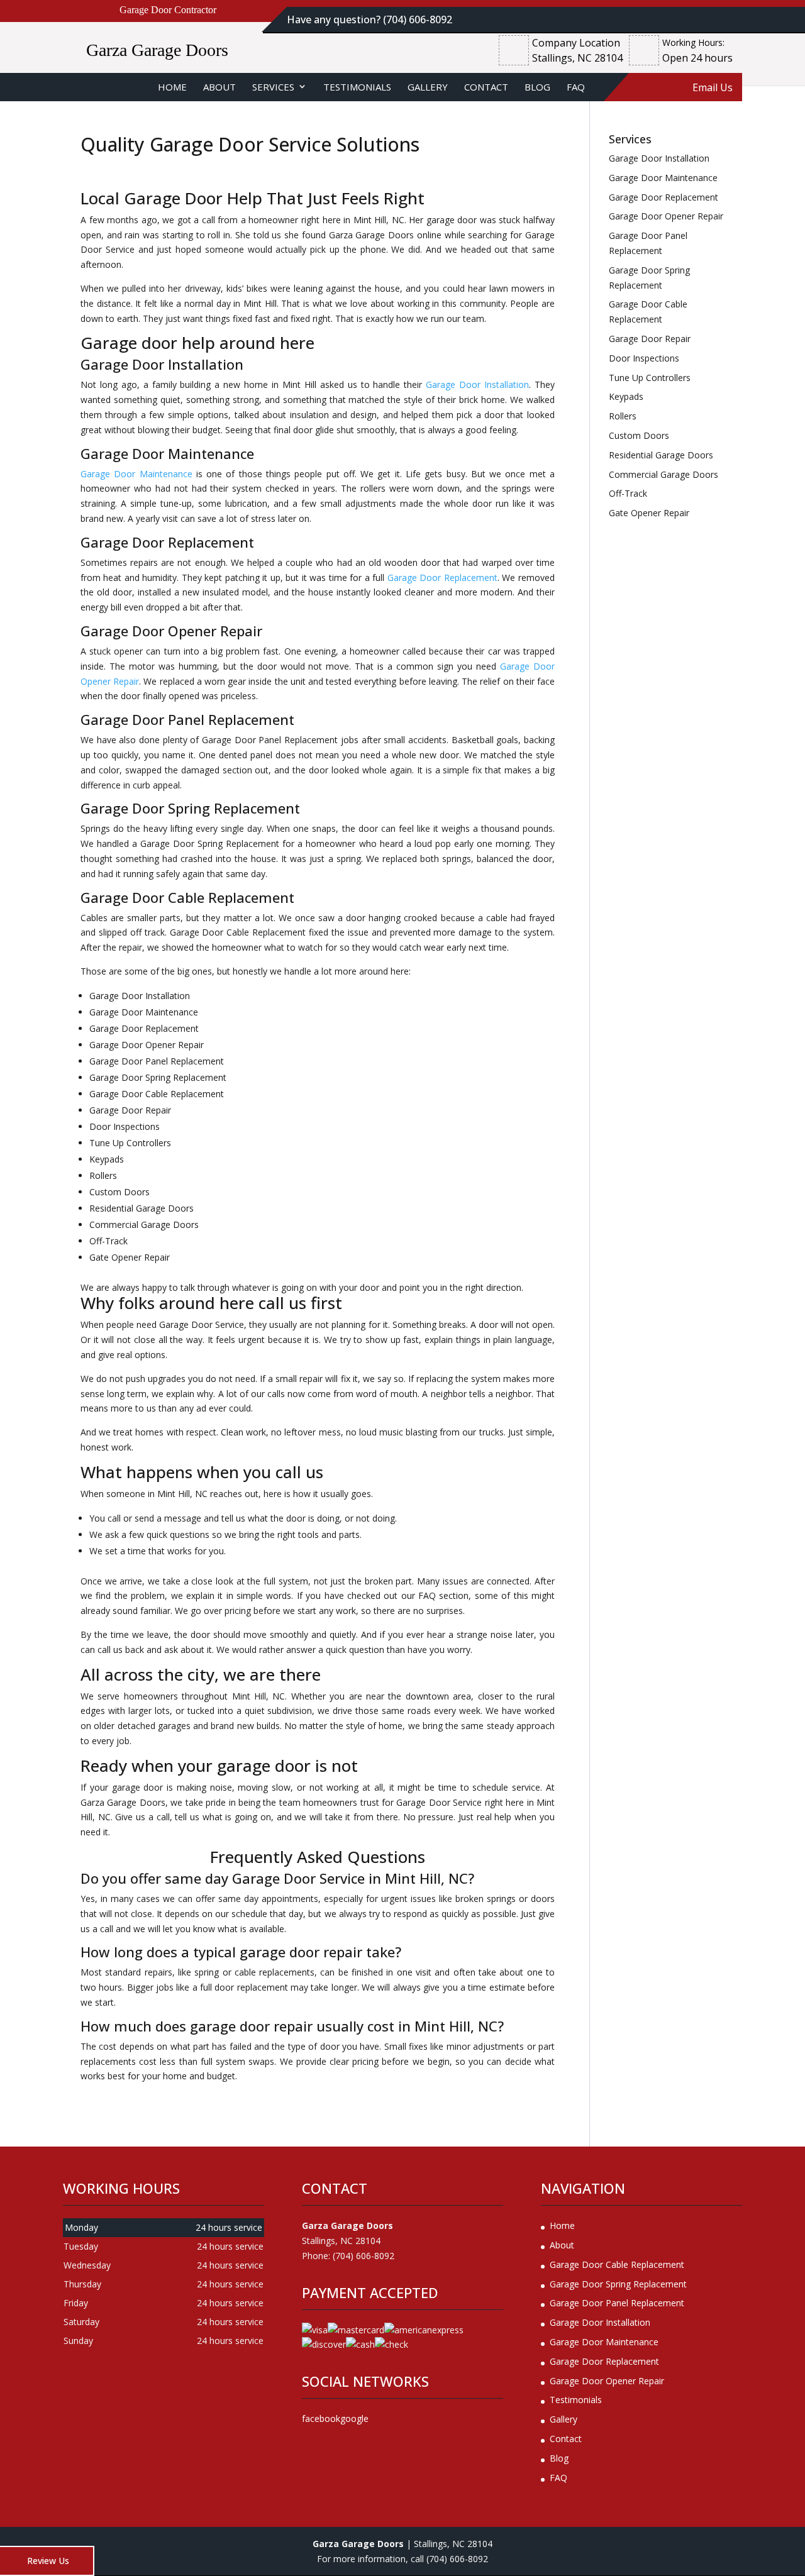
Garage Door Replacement (442, 578)
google (354, 2418)
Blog (537, 87)
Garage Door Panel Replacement (617, 2303)
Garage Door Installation (477, 384)
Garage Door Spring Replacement (618, 2284)
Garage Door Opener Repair (607, 2381)
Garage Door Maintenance (136, 474)
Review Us (48, 2561)
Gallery (428, 87)
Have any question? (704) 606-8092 (369, 19)
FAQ (576, 87)
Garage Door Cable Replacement (617, 2264)
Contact (486, 87)
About (219, 87)
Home (172, 87)
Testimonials (357, 87)
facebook (321, 2418)
